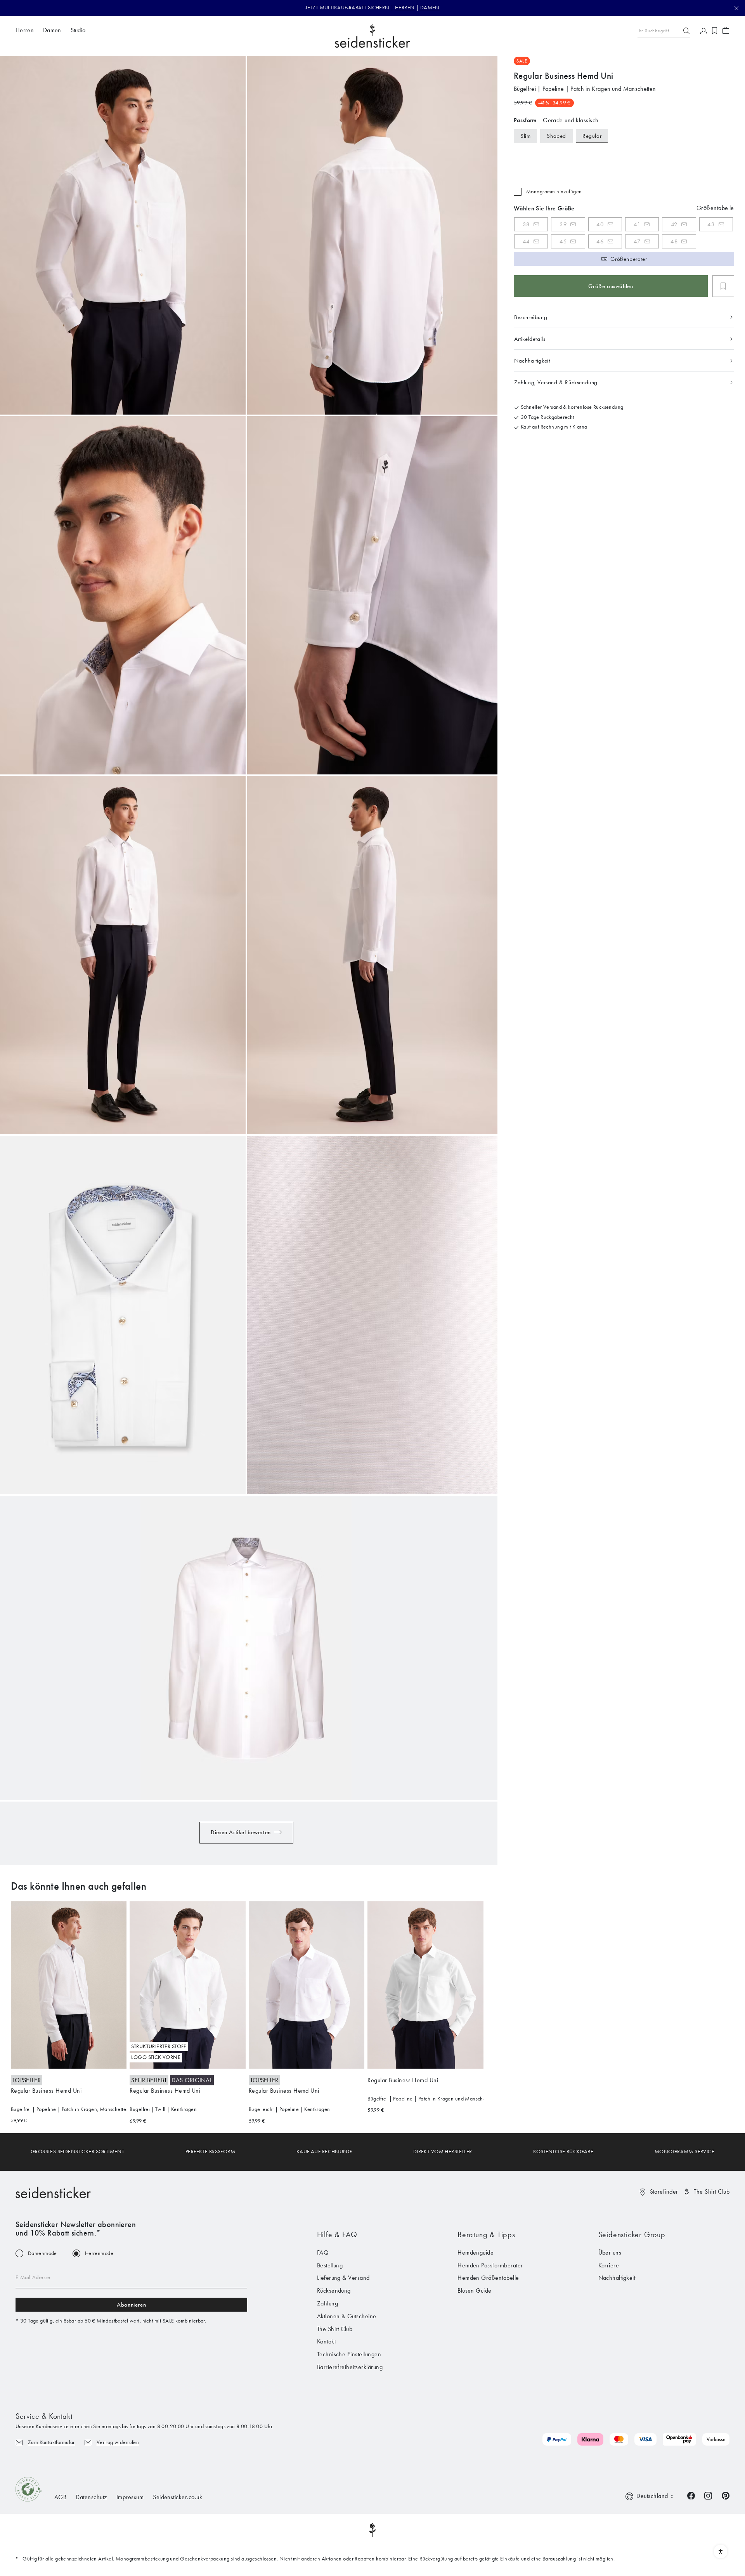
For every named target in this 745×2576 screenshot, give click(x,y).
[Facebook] (691, 2495)
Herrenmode (99, 2253)
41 (637, 224)
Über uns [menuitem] (610, 2252)
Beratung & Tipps (486, 2234)
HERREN (405, 8)
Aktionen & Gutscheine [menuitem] (347, 2316)
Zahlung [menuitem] (327, 2303)
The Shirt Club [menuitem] (335, 2329)
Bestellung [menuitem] (330, 2265)
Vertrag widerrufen (118, 2442)
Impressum (130, 2497)
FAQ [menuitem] (323, 2252)
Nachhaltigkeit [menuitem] (617, 2278)
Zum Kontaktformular (51, 2442)
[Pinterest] (726, 2495)
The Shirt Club (712, 2192)
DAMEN (430, 8)
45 (563, 241)
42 (674, 224)
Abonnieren (131, 2305)
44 (526, 241)
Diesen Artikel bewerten (241, 1832)
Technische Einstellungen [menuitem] (349, 2354)
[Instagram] (708, 2495)
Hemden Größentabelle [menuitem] (488, 2278)
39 (563, 224)
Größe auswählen (611, 286)
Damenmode (42, 2253)
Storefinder (664, 2192)
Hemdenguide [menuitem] (476, 2252)
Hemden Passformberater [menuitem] (490, 2265)
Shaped (556, 136)
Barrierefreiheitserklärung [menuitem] (350, 2367)
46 (600, 241)
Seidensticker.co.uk (178, 2497)
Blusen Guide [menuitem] (475, 2290)
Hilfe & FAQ (337, 2234)
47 (637, 241)
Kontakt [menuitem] (326, 2341)
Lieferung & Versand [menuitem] (343, 2278)
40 (600, 224)
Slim (525, 136)
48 (674, 241)
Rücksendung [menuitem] (334, 2290)
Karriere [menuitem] (609, 2265)
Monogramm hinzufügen (554, 192)
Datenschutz (91, 2497)
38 (526, 224)
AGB (60, 2497)
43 (711, 224)
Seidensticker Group (632, 2234)
